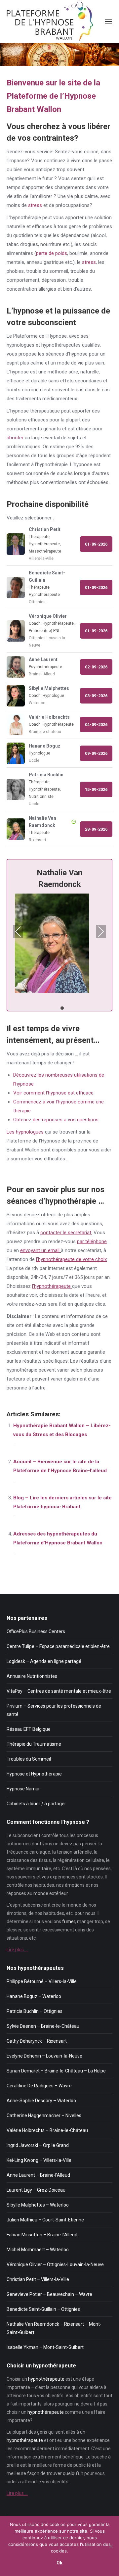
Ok (59, 2563)
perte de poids (52, 253)
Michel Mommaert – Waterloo (38, 2250)
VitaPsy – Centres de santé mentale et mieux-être (59, 1691)
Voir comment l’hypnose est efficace (53, 1093)
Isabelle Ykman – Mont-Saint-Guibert (45, 2347)
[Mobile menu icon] (108, 22)
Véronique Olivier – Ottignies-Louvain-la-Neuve (55, 2264)
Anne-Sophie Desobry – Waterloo (41, 2101)
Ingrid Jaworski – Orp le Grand (38, 2145)
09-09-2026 (96, 753)
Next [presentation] (101, 932)
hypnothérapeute (46, 2379)
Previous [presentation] (18, 932)
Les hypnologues (25, 1132)
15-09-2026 (96, 789)
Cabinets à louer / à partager (36, 1804)
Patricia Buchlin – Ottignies (35, 2011)
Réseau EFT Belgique (29, 1729)
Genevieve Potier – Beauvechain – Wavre (49, 2294)
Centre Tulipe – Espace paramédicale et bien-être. (59, 1646)
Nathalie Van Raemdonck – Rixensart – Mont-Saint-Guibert (54, 2328)
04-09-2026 (96, 725)
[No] (111, 2546)
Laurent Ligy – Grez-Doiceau (36, 2190)
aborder (15, 438)
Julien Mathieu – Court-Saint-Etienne (45, 2220)
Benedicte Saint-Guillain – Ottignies (43, 2309)
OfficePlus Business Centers (36, 1631)
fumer (69, 1921)
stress (35, 205)
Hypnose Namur (23, 1789)
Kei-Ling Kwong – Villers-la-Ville (39, 2160)
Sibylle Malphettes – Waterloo (38, 2205)
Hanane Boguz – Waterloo (34, 1996)
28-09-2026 (96, 829)
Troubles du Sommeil (29, 1759)
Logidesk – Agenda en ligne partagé (44, 1661)
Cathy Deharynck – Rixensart (37, 2041)
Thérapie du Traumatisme (34, 1744)
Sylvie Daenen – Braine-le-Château (43, 2026)
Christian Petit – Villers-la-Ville (38, 2279)
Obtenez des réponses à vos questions (56, 1120)
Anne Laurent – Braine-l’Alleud (38, 2175)
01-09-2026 (96, 544)
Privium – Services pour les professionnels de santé (54, 1710)
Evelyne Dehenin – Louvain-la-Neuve (44, 2056)
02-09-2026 (96, 667)
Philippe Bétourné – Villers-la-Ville (42, 1981)
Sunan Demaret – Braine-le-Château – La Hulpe (56, 2071)
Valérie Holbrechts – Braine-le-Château (47, 2130)
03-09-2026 (96, 696)
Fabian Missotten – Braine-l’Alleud (42, 2235)
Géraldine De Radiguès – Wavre (39, 2086)
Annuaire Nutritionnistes (32, 1676)
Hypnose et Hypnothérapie (34, 1774)
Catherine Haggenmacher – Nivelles (44, 2115)
